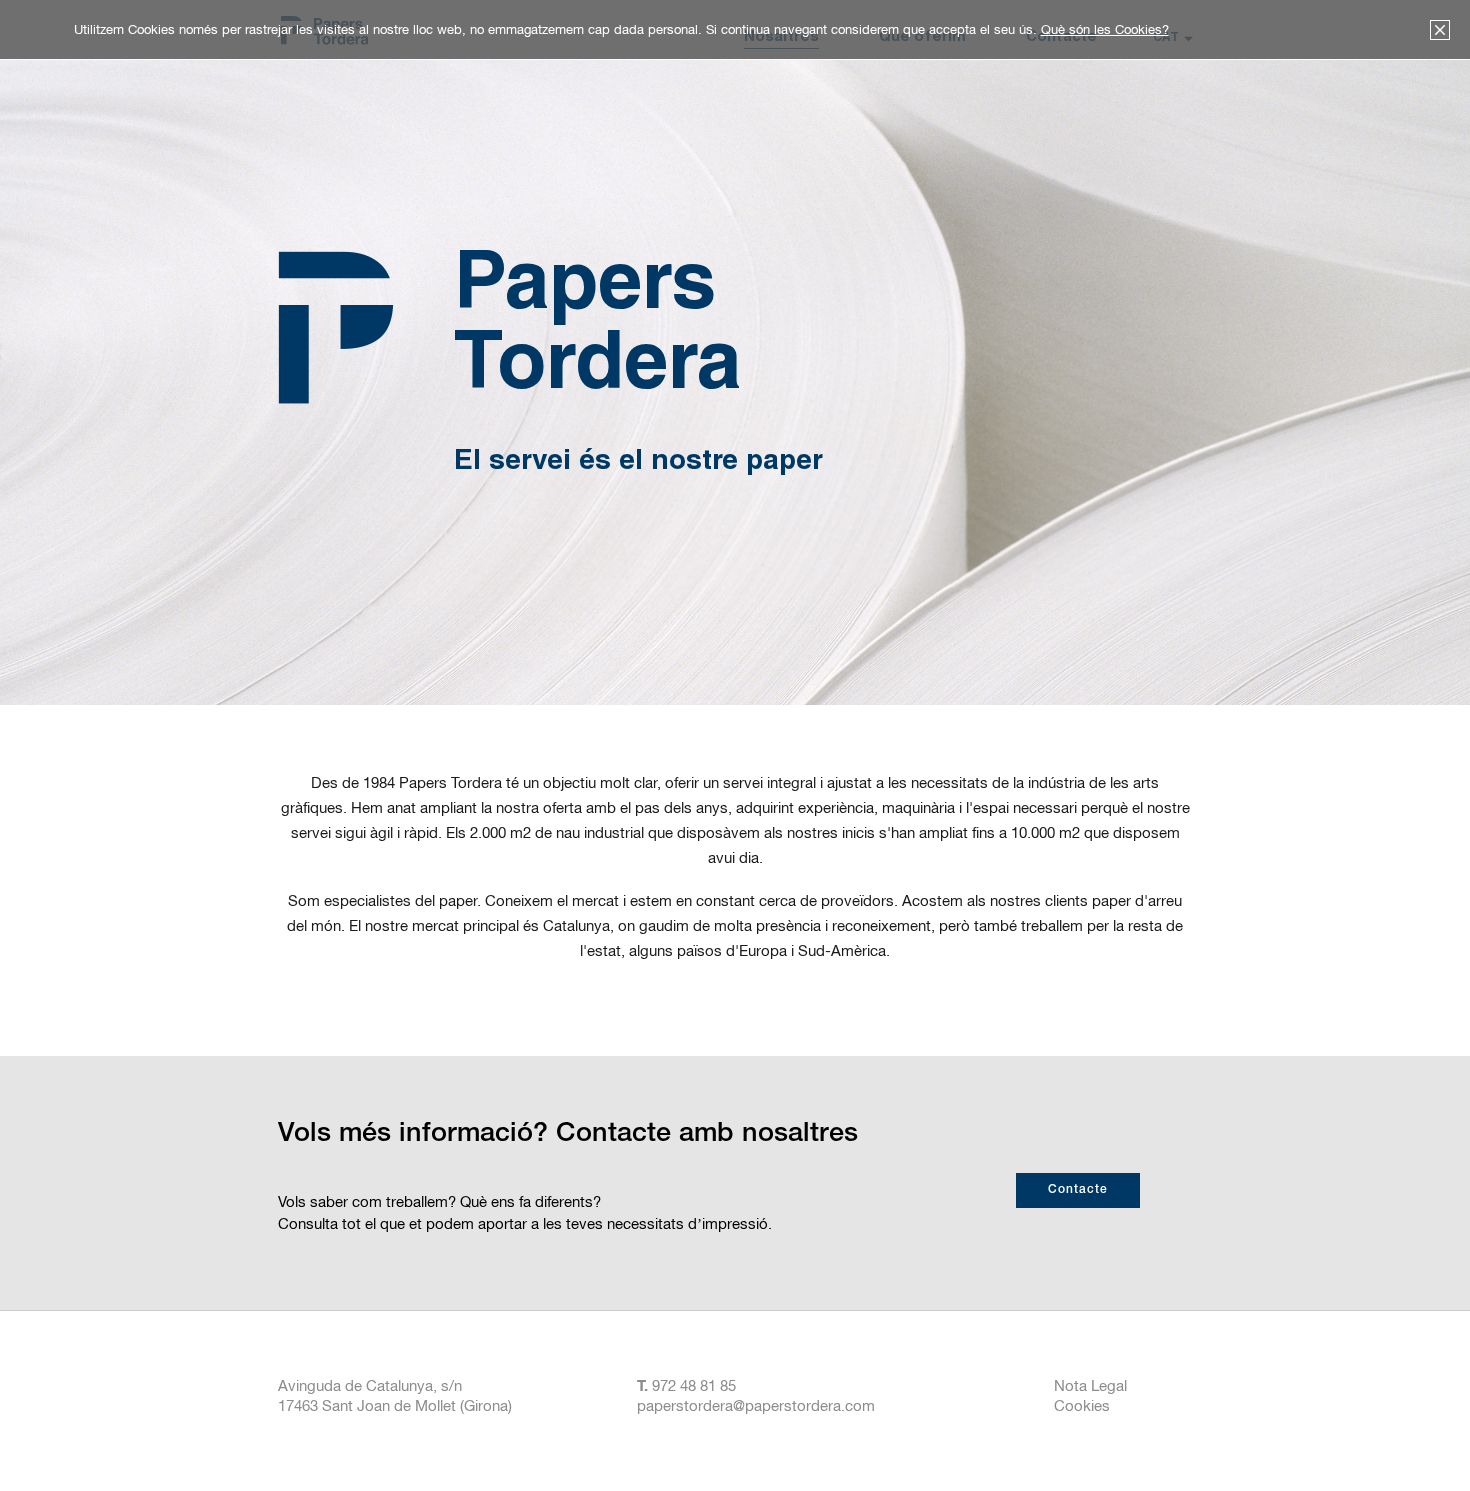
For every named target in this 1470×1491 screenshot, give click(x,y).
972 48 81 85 (692, 1385)
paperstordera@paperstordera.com (756, 1405)
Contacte (1078, 1190)
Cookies (1082, 1405)
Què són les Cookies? (1105, 29)
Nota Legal (1090, 1385)
